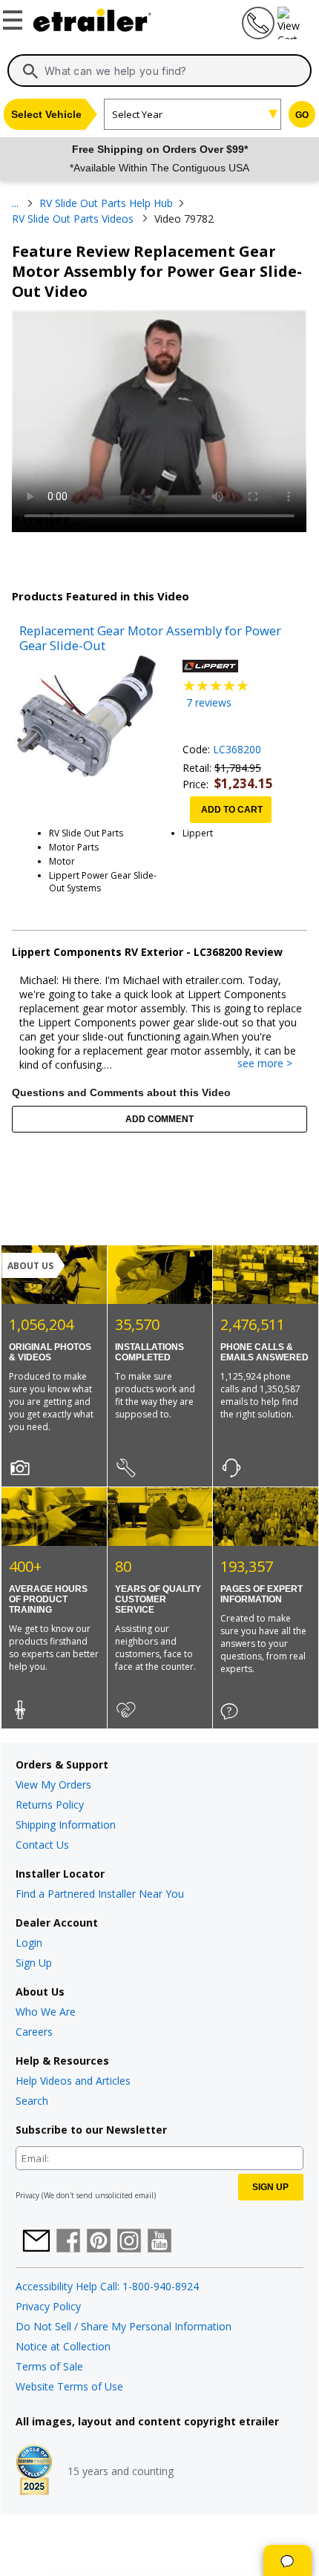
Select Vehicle (46, 114)
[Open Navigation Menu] (15, 17)
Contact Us (42, 1845)
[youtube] (159, 2242)
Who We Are (46, 2012)
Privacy (27, 2195)
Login (29, 1943)
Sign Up (34, 1963)
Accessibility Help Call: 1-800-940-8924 (107, 2286)
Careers (34, 2032)
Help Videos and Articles (73, 2081)
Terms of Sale (49, 2366)
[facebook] (68, 2242)
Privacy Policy (48, 2306)
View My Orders (53, 1784)
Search (32, 2101)
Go (302, 115)
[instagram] (129, 2242)
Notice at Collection (63, 2346)
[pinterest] (99, 2242)
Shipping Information (66, 1825)
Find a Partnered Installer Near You (100, 1894)
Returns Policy (50, 1805)
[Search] (30, 71)
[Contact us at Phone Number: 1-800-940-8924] (257, 35)
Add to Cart (232, 810)
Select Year (137, 114)
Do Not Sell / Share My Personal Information (124, 2326)
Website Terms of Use (69, 2386)
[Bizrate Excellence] (34, 2471)
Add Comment (159, 1119)
